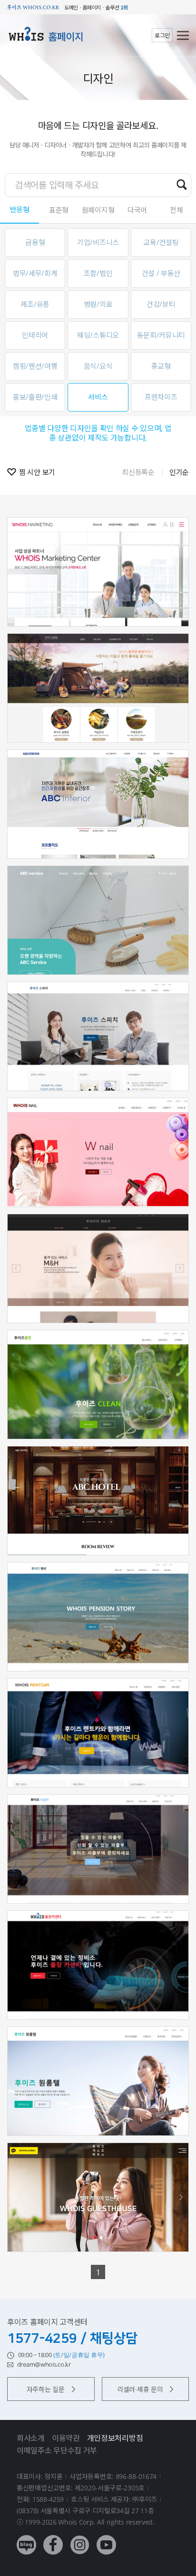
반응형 (20, 209)
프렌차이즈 (161, 397)
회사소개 (31, 2438)
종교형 (161, 366)
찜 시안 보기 (37, 472)
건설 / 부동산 (161, 273)
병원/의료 (98, 304)
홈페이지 (66, 37)
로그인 (162, 35)
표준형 (59, 210)
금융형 (35, 242)
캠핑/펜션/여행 (35, 366)
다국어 (137, 210)
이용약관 (66, 2438)
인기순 (179, 472)
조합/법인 (98, 273)
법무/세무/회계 (35, 273)
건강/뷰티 (161, 304)
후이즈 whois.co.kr (33, 7)
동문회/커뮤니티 (161, 335)
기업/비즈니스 (98, 242)
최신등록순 (138, 472)
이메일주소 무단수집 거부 (57, 2450)
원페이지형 (98, 210)
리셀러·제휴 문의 (140, 2389)
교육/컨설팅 (161, 242)
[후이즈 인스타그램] (80, 2538)
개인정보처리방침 (115, 2438)
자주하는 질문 (46, 2389)
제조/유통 (35, 304)
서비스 (98, 397)
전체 (176, 210)
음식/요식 (98, 366)
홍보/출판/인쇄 (35, 397)
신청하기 (98, 600)
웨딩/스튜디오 (98, 335)
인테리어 (35, 335)
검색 (182, 185)
